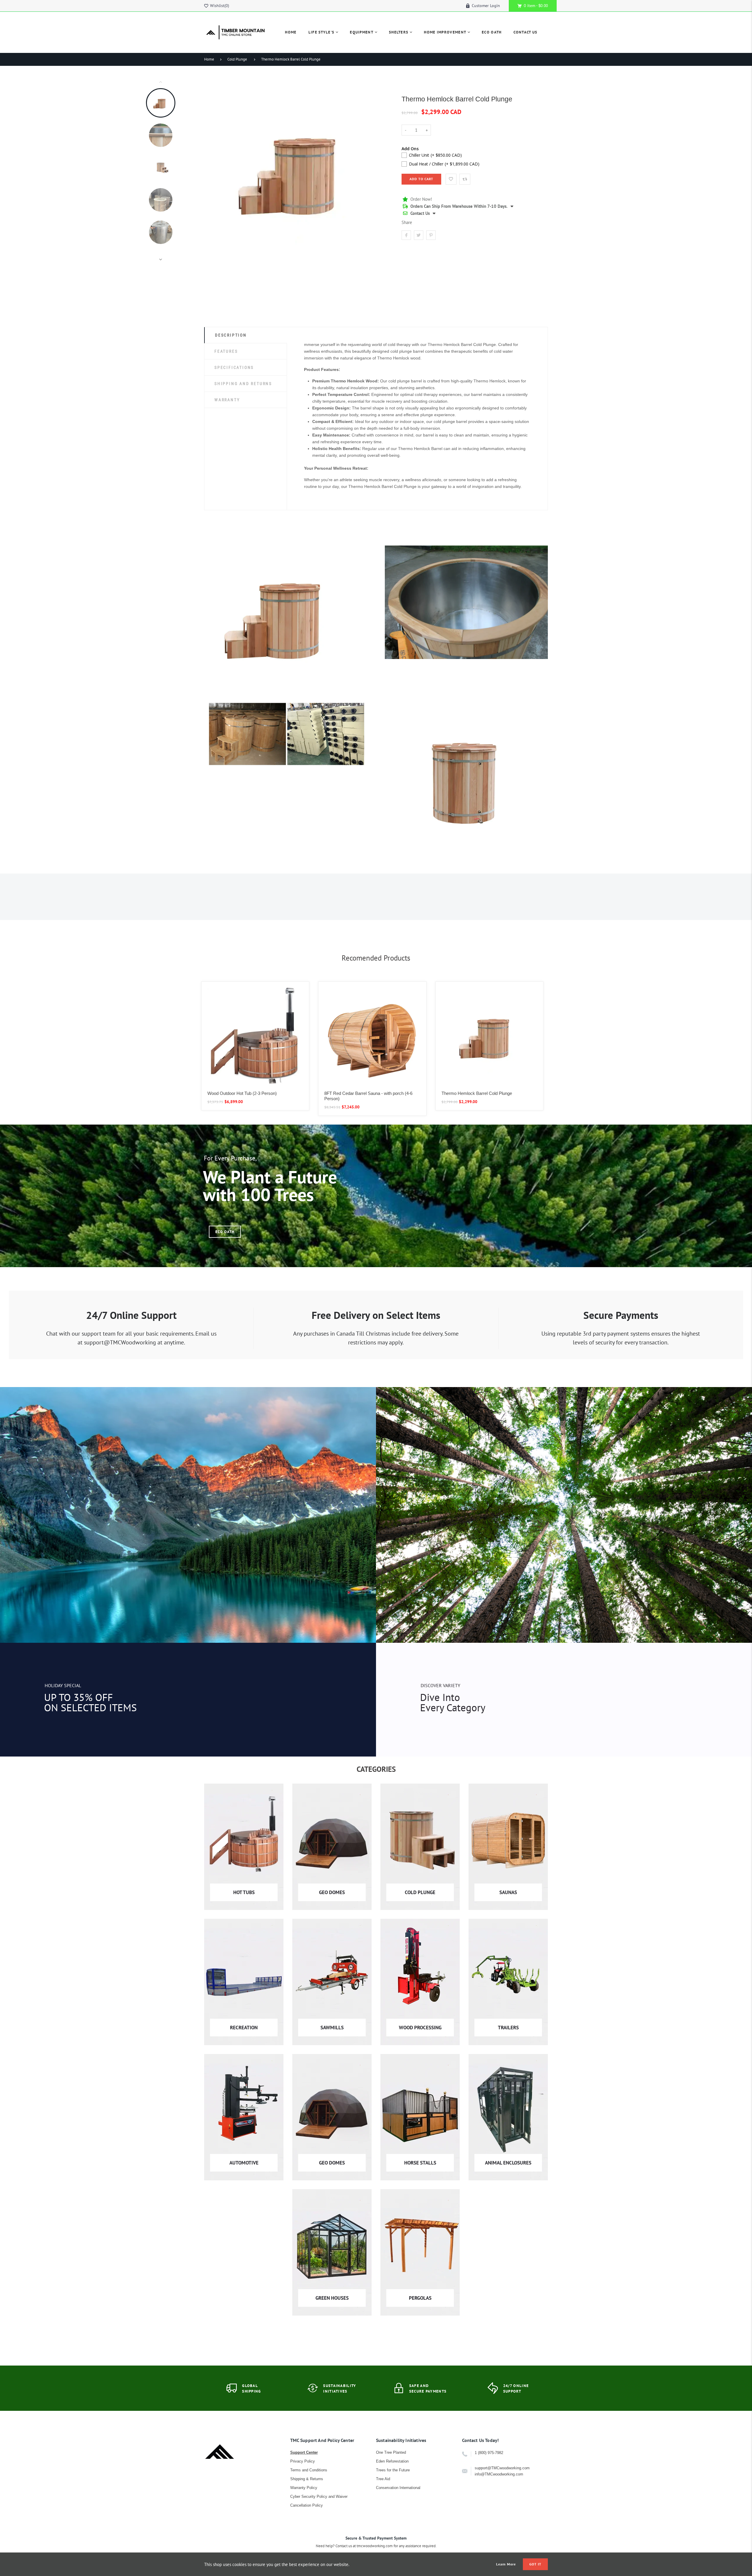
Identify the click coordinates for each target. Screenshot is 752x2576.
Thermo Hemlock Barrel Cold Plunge (291, 59)
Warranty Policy (304, 2488)
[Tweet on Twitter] (419, 235)
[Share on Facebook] (406, 235)
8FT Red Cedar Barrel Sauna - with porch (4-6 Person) (368, 1096)
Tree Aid (383, 2479)
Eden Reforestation (392, 2461)
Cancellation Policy (307, 2505)
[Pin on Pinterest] (431, 235)
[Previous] (211, 170)
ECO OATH (225, 1232)
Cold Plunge (237, 59)
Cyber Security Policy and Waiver (319, 2496)
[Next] (383, 170)
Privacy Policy (303, 2461)
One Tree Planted (391, 2452)
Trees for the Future (393, 2470)
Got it (535, 2564)
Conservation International (398, 2488)
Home (209, 59)
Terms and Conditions (309, 2470)
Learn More (506, 2564)
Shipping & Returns (307, 2479)
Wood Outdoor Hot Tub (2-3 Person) (242, 1093)
